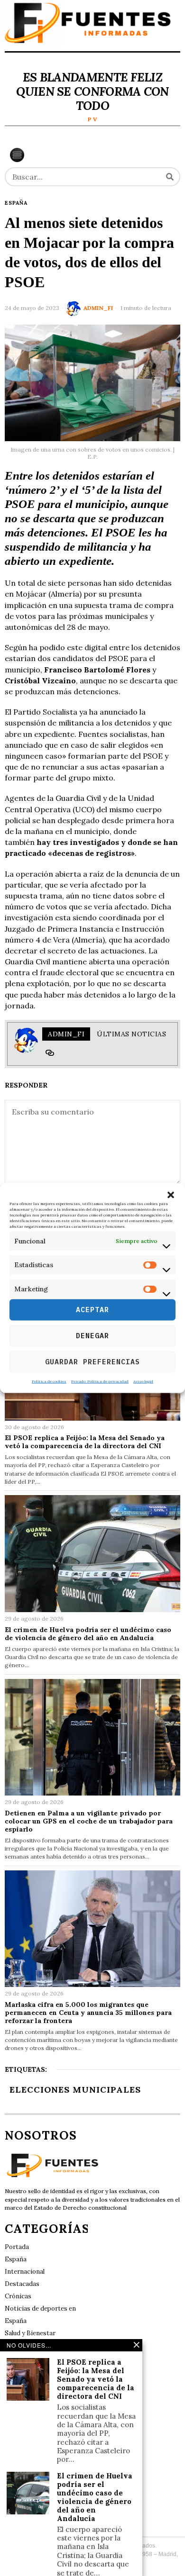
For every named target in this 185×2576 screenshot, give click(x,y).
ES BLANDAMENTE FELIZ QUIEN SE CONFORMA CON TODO (92, 91)
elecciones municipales (75, 2090)
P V (92, 119)
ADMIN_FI (98, 308)
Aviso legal (143, 1381)
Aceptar (92, 1310)
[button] (171, 1195)
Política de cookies (49, 1381)
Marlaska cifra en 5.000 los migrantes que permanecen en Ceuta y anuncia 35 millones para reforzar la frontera (88, 2013)
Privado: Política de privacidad (100, 1381)
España (16, 203)
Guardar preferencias (92, 1362)
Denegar (92, 1336)
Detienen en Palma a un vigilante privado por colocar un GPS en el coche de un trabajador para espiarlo (89, 1821)
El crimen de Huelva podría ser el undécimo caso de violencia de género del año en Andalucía (88, 1634)
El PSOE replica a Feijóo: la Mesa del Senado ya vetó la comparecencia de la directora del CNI (85, 1442)
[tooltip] (50, 1053)
